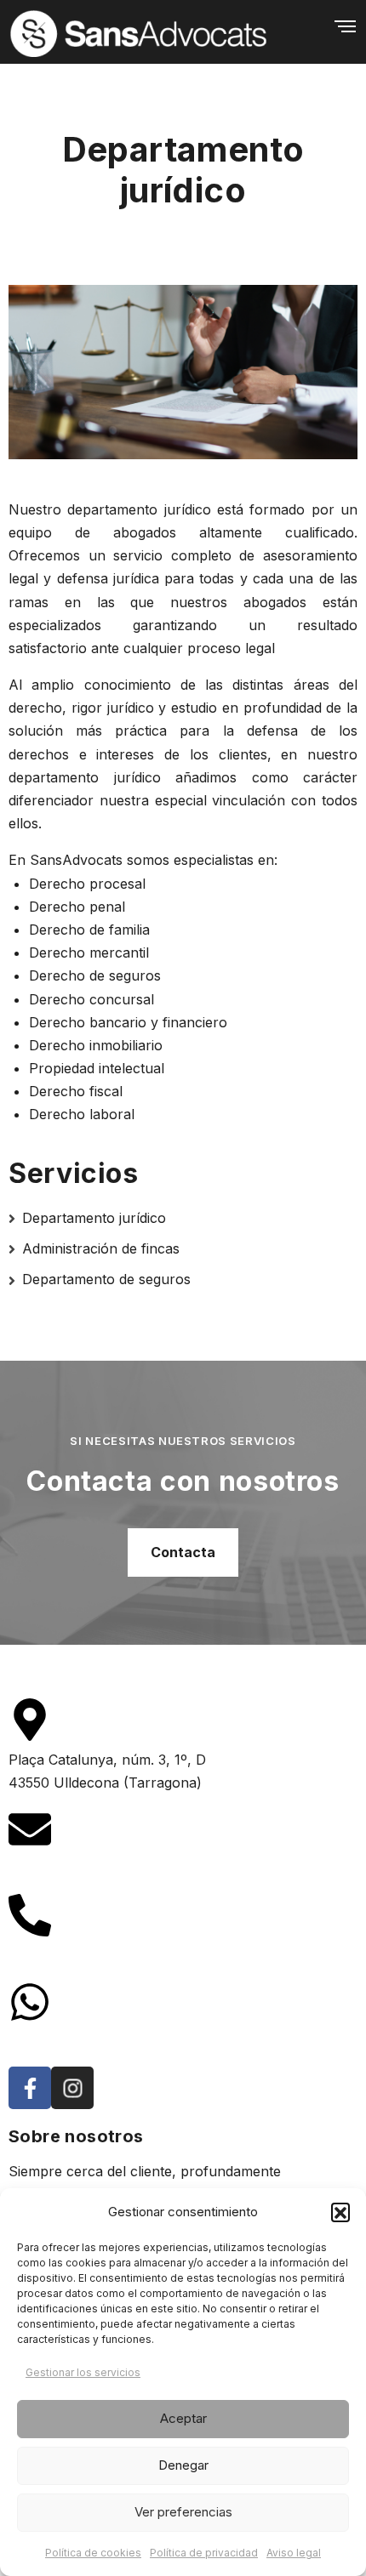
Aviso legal (294, 2553)
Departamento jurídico (94, 1218)
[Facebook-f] (30, 2088)
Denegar (183, 2465)
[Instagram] (72, 2088)
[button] (340, 2212)
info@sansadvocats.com (87, 1868)
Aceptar (183, 2418)
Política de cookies (93, 2553)
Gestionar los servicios (83, 2372)
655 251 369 (48, 2041)
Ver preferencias (183, 2512)
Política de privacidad (204, 2553)
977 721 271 (48, 1955)
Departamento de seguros (106, 1279)
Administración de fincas (101, 1248)
